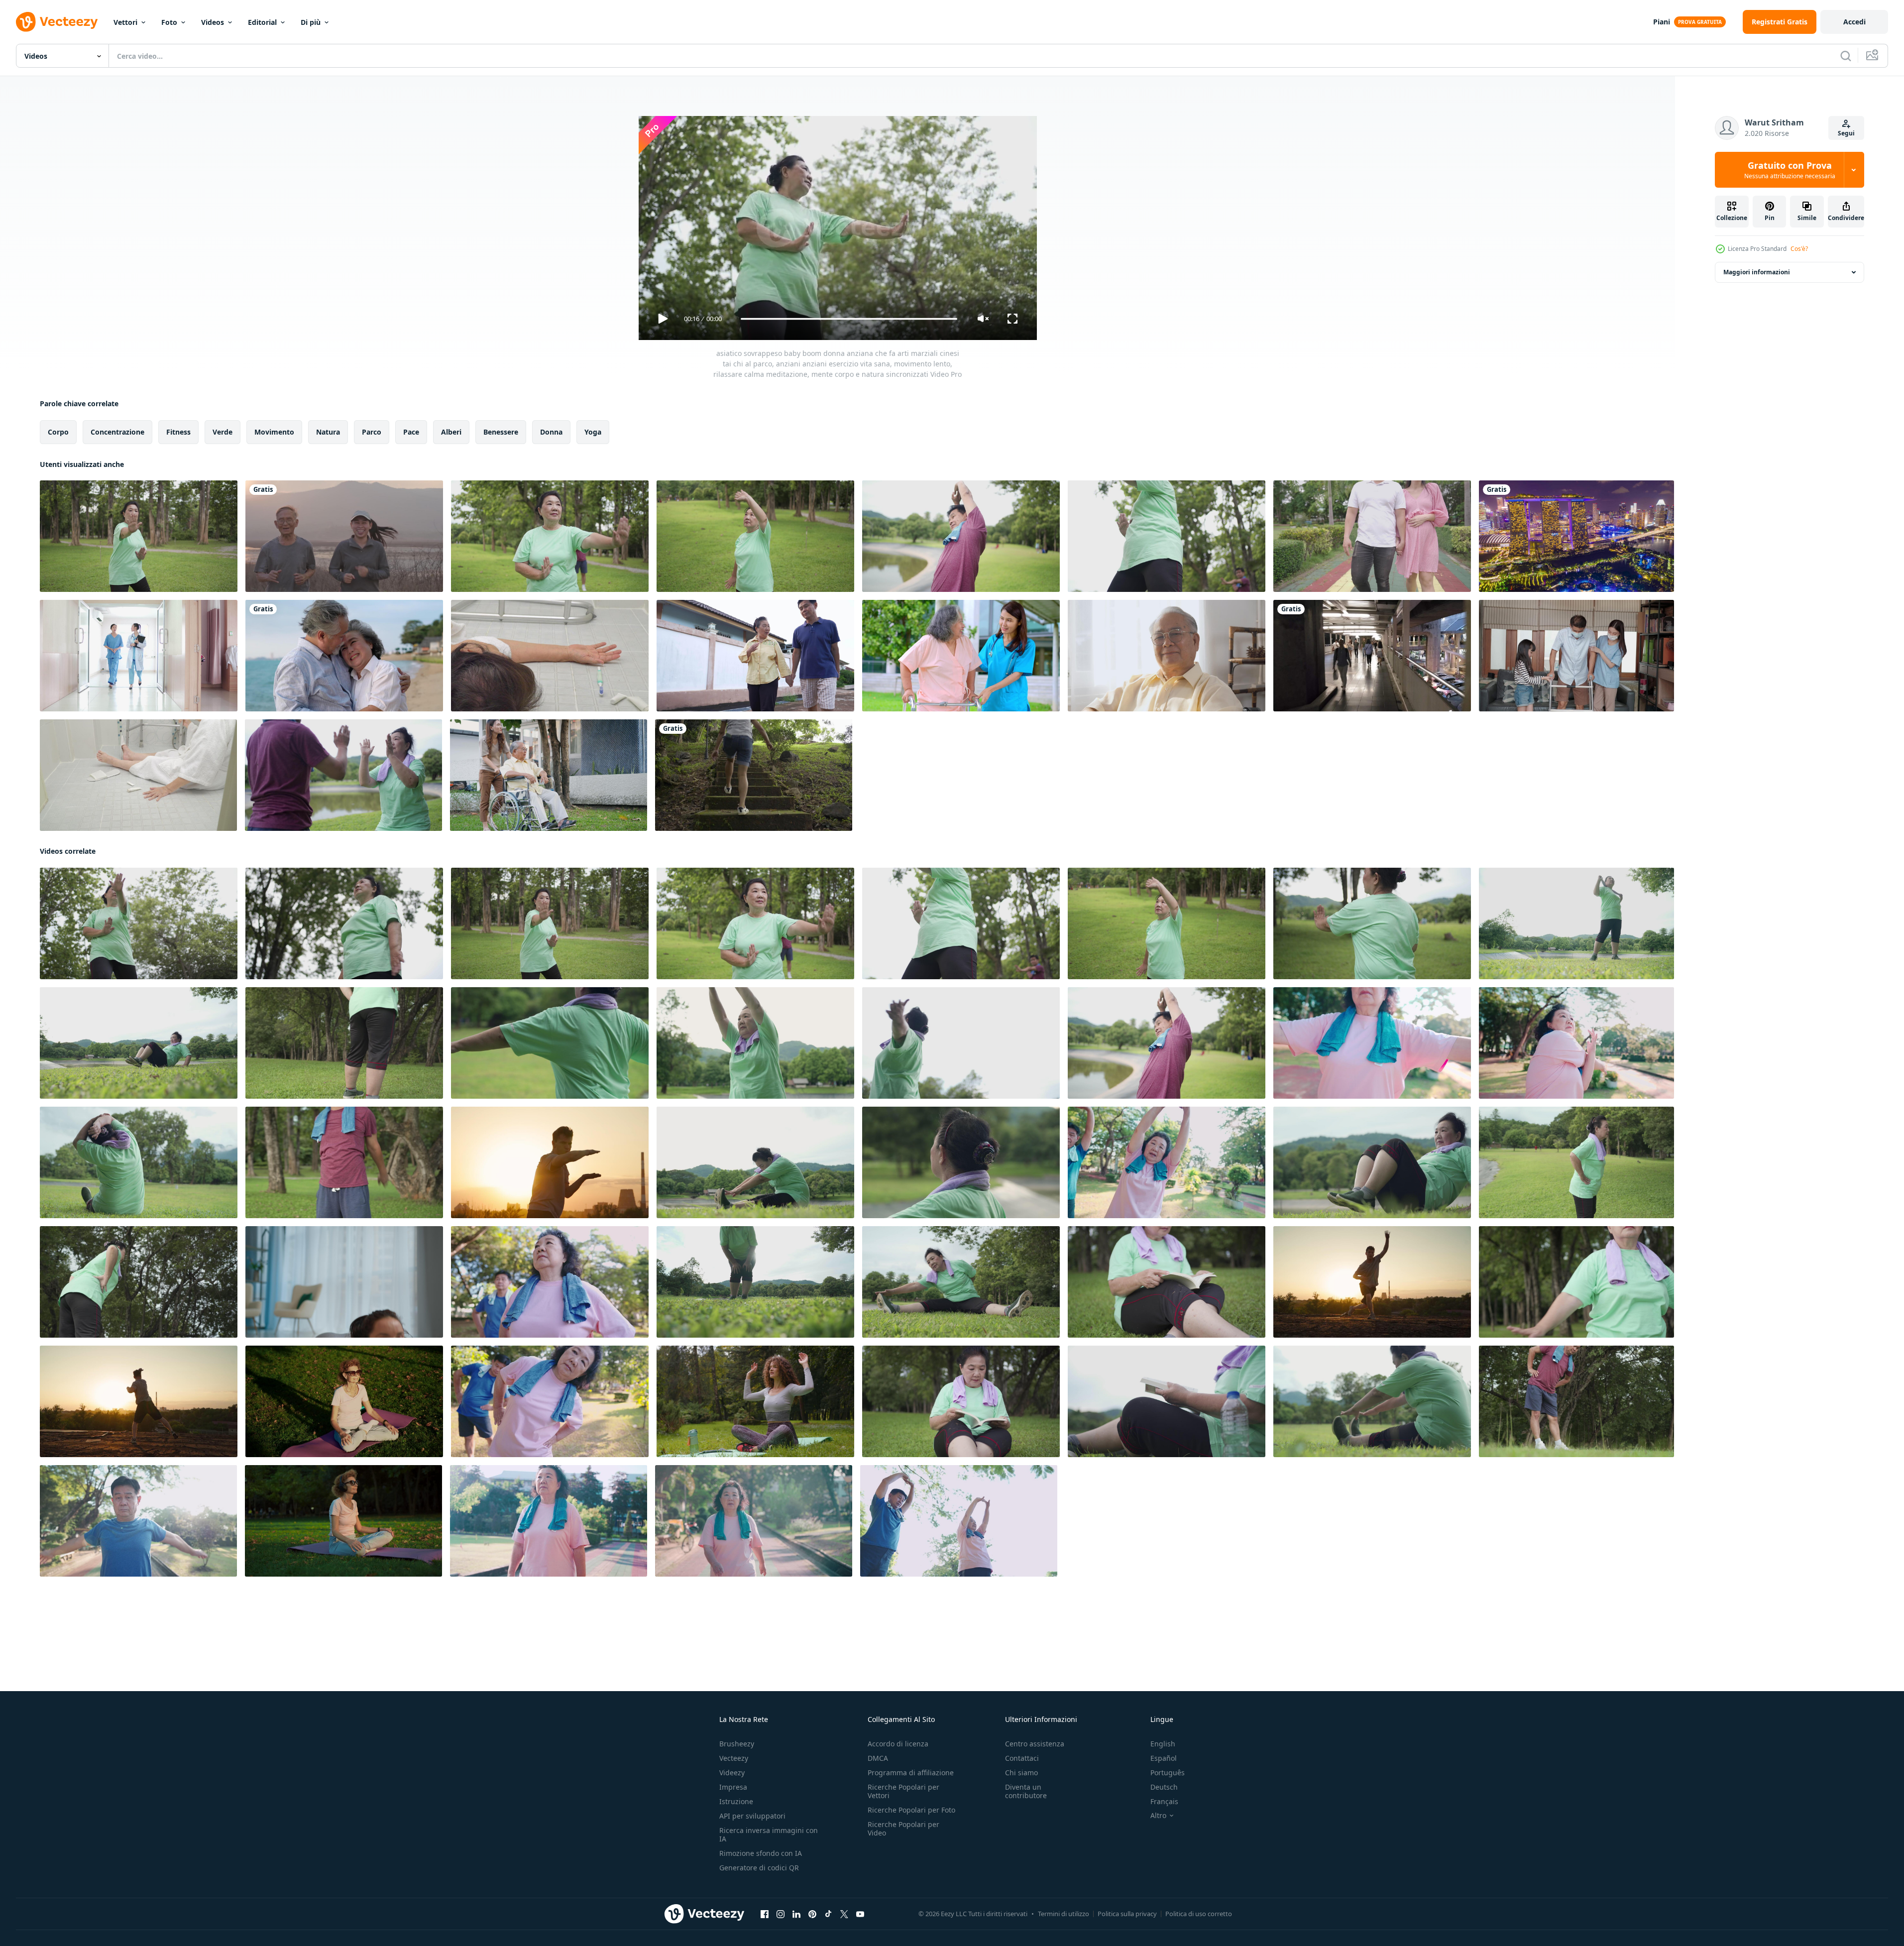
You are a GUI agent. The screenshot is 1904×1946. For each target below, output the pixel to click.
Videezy (732, 1773)
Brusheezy (737, 1744)
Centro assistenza (1035, 1744)
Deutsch (1164, 1787)
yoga (593, 432)
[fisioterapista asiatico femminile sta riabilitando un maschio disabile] (1576, 656)
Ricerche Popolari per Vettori (903, 1791)
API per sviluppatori (752, 1816)
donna (551, 432)
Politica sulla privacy (1127, 1914)
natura (328, 432)
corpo (58, 432)
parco (372, 432)
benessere (501, 432)
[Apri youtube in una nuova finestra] (860, 1914)
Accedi (1854, 22)
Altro (1158, 1816)
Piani (1662, 22)
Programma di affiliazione (911, 1773)
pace (411, 432)
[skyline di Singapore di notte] (1576, 536)
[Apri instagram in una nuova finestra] (781, 1914)
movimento (274, 432)
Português (1168, 1773)
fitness (178, 432)
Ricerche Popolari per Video (903, 1829)
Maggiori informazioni (1757, 272)
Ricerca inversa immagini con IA (769, 1834)
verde (223, 432)
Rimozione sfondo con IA (761, 1853)
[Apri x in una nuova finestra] (844, 1914)
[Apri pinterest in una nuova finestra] (812, 1914)
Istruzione (736, 1801)
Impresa (733, 1787)
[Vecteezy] (57, 22)
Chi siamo (1021, 1773)
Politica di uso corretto (1199, 1914)
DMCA (878, 1758)
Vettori (125, 22)
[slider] (849, 319)
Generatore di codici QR (759, 1868)
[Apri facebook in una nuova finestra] (765, 1914)
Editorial (262, 22)
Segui (1846, 133)
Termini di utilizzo (1064, 1914)
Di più (311, 22)
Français (1164, 1801)
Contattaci (1022, 1758)
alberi (451, 432)
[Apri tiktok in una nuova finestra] (828, 1914)
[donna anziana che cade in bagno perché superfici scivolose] (550, 656)
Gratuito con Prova (1790, 170)
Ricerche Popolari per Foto (911, 1810)
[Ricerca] (1846, 56)
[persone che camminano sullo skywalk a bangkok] (1372, 656)
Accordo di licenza (898, 1744)
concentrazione (117, 432)
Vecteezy (734, 1758)
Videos (213, 22)
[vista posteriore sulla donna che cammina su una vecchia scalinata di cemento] (754, 775)
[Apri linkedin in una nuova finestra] (796, 1914)
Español (1164, 1758)
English (1163, 1744)
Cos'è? (1799, 249)
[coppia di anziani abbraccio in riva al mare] (344, 656)
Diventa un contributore (1026, 1791)
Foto (169, 22)
